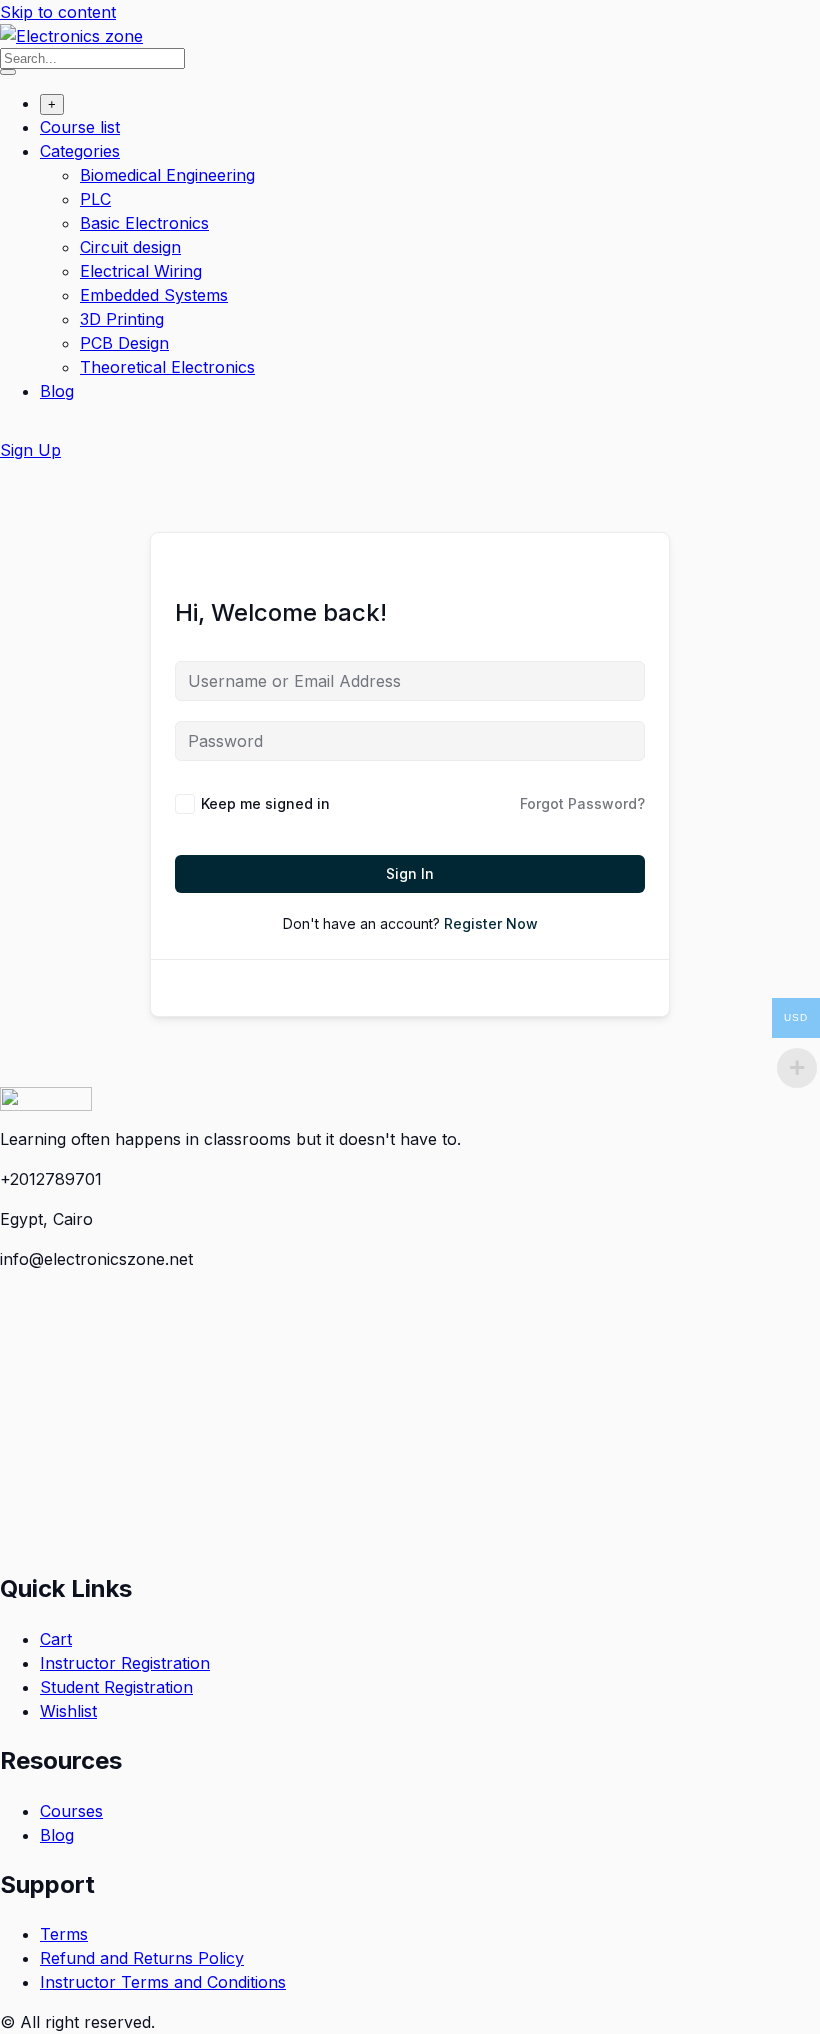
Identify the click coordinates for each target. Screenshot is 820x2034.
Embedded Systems (154, 295)
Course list (80, 127)
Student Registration (116, 1687)
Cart (56, 1639)
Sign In (410, 873)
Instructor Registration (125, 1663)
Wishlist (68, 1711)
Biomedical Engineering (167, 175)
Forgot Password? (582, 803)
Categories (80, 151)
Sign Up (30, 450)
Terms (64, 1934)
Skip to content (58, 12)
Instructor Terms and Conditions (163, 1982)
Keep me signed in (265, 803)
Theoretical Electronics (167, 367)
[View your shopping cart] (10, 432)
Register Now (491, 923)
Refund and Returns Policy (142, 1958)
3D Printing (122, 319)
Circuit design (130, 247)
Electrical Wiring (141, 271)
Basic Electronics (144, 223)
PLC (95, 199)
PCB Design (124, 343)
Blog (57, 391)
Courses (71, 1811)
